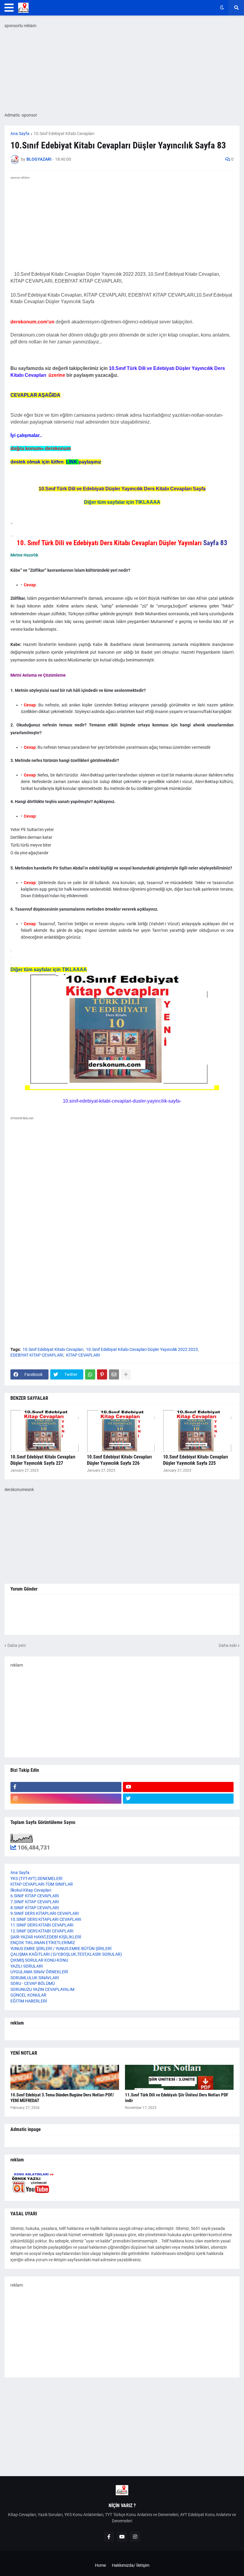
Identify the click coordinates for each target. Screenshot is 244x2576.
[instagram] (66, 1799)
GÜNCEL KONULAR (28, 1995)
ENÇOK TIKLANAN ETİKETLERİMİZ (43, 1943)
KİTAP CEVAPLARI (83, 1355)
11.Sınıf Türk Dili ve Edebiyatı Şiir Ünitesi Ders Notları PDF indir (177, 2098)
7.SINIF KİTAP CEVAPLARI (35, 1902)
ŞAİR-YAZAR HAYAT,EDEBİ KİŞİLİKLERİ (46, 1937)
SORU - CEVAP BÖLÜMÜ (33, 1983)
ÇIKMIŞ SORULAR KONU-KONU (39, 1960)
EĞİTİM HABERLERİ (29, 2001)
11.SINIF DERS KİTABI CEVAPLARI (42, 1925)
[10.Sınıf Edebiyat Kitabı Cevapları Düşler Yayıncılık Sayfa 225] (198, 1431)
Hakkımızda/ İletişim (131, 2565)
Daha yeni (17, 1645)
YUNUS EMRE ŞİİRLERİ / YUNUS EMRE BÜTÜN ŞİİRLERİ (61, 1949)
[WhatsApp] (90, 1374)
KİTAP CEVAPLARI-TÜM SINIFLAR (42, 1884)
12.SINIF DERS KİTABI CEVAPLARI (42, 1931)
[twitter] (178, 1799)
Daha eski (228, 1645)
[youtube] (178, 1787)
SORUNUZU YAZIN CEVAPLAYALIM (42, 1989)
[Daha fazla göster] (126, 1374)
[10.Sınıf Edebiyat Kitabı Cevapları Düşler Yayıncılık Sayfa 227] (46, 1431)
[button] (9, 8)
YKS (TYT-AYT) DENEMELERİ (36, 1878)
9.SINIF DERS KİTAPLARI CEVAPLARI (45, 1913)
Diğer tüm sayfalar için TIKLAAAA (122, 502)
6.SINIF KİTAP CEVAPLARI (35, 1896)
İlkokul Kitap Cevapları (31, 1890)
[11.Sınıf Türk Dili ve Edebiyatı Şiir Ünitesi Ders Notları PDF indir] (179, 2077)
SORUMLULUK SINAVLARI (35, 1978)
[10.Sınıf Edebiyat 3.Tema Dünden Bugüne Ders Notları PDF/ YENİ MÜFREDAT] (65, 2077)
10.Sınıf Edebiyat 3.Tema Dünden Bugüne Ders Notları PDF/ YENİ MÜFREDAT (62, 2098)
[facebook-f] (66, 1787)
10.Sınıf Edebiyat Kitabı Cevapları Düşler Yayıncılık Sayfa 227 (43, 1460)
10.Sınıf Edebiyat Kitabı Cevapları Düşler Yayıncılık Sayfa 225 (195, 1460)
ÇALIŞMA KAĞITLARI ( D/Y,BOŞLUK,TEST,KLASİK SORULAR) (66, 1954)
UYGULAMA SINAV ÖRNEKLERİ (39, 1972)
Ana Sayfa (20, 134)
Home (100, 2565)
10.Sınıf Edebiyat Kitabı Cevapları (64, 134)
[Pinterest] (102, 1374)
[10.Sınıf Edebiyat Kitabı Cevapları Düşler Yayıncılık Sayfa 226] (122, 1431)
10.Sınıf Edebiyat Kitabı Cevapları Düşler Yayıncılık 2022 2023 (142, 1349)
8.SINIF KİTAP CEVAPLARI (35, 1908)
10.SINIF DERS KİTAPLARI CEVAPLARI (46, 1919)
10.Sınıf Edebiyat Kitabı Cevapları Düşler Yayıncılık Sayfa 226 (119, 1460)
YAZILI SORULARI (27, 1966)
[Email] (114, 1374)
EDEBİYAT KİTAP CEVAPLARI (37, 1355)
